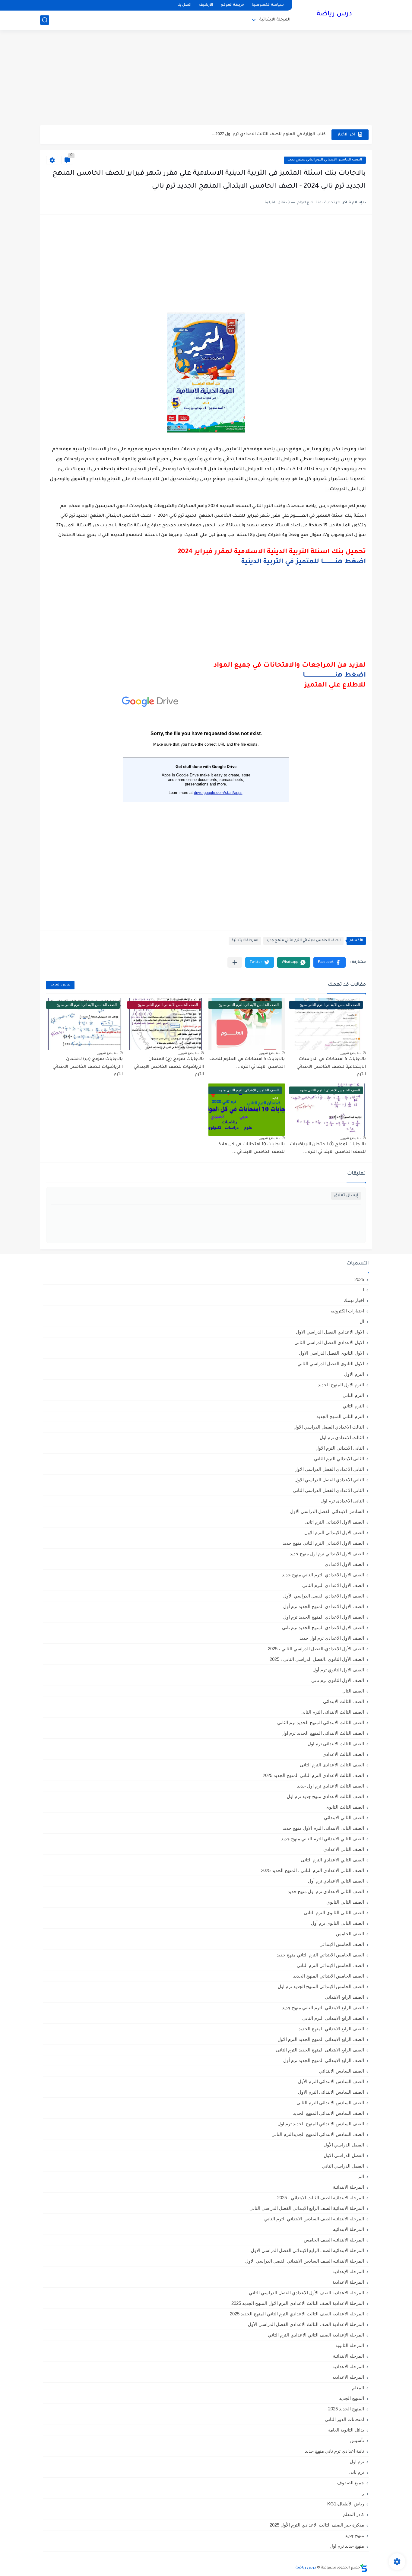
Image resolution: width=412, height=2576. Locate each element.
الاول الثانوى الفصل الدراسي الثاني (331, 1364)
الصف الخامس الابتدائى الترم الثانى (330, 1965)
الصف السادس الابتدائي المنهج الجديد (328, 2113)
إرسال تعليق (346, 1196)
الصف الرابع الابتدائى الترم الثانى (333, 2018)
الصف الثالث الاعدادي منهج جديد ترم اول (325, 1796)
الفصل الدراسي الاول (344, 2155)
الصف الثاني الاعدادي (344, 1849)
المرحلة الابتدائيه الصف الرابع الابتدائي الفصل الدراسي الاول (307, 2250)
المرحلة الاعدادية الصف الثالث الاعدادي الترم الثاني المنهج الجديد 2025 (297, 2314)
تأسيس (357, 2440)
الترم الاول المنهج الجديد (341, 1385)
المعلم (358, 2388)
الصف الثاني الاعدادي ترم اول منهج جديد (326, 1891)
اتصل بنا (184, 5)
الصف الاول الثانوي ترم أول (338, 1670)
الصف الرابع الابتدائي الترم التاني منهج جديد (323, 2008)
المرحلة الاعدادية (348, 2282)
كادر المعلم (353, 2514)
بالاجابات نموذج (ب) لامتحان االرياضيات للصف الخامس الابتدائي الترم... (88, 1067)
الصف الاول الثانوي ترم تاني (338, 1680)
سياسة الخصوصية (268, 5)
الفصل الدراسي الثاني (343, 2166)
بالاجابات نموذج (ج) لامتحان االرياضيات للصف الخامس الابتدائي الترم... (169, 1067)
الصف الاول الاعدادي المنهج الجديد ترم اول (324, 1617)
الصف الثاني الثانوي (345, 1902)
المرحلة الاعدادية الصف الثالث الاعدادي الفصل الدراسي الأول (306, 2324)
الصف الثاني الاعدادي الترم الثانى (332, 1860)
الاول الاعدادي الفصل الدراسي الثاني (329, 1342)
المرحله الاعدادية (348, 2367)
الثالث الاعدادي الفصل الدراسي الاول (329, 1427)
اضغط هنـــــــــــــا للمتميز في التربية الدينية (304, 562)
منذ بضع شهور (351, 1053)
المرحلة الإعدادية (348, 2271)
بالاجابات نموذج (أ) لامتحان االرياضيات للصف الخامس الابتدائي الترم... (328, 1149)
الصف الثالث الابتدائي (344, 1701)
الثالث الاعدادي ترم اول (342, 1437)
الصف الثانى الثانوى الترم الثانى (334, 1913)
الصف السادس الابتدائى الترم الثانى (330, 2103)
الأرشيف (206, 5)
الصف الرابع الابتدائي (344, 1997)
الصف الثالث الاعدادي (343, 1754)
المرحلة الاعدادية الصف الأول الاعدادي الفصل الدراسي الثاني (306, 2293)
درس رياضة (334, 14)
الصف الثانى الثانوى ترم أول (338, 1923)
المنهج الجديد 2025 (346, 2409)
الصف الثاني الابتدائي (344, 1818)
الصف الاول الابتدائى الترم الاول (334, 1532)
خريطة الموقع (232, 5)
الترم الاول (354, 1374)
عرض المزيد (60, 985)
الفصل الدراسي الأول (344, 2145)
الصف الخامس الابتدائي (342, 1944)
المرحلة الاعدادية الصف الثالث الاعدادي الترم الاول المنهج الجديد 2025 (298, 2303)
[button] (330, 962)
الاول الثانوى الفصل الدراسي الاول (331, 1353)
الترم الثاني (353, 1406)
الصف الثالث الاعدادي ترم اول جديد (331, 1786)
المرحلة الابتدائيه (349, 2229)
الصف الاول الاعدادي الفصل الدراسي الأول (324, 1596)
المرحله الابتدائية (349, 2356)
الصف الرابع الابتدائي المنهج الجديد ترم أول (324, 2060)
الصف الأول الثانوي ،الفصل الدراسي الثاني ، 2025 (317, 1659)
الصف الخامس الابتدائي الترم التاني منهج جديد (325, 160)
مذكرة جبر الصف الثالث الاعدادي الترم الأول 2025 (317, 2525)
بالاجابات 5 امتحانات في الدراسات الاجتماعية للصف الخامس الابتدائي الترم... (331, 1067)
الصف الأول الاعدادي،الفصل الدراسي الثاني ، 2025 (316, 1649)
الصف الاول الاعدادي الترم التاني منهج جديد (323, 1575)
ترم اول (357, 2462)
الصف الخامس (350, 1934)
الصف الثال (353, 1691)
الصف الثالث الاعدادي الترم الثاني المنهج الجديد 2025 (313, 1775)
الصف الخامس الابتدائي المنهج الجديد (329, 1976)
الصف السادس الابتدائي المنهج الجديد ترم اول (321, 2124)
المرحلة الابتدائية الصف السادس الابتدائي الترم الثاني (314, 2219)
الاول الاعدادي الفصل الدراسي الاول (330, 1332)
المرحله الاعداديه (348, 2377)
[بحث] (45, 20)
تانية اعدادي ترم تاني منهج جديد (334, 2451)
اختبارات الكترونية (347, 1311)
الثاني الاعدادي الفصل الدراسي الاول (329, 1480)
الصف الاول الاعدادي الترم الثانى (333, 1585)
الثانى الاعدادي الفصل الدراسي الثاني (328, 1490)
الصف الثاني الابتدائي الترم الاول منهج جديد (323, 1828)
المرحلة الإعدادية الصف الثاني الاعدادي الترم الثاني (316, 2335)
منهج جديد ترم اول (347, 2546)
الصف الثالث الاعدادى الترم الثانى (332, 1765)
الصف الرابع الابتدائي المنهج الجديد (331, 2029)
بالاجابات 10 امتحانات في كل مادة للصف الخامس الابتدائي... (252, 1149)
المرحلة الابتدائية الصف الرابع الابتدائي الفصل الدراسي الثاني (307, 2208)
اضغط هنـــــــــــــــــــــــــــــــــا (334, 676)
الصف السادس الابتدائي (342, 2071)
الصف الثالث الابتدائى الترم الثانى (332, 1712)
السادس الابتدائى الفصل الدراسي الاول (327, 1511)
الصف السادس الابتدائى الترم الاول (331, 2092)
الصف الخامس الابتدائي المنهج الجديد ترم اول (321, 1986)
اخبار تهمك (354, 1300)
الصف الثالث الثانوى (345, 1807)
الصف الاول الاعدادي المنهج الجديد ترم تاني (323, 1627)
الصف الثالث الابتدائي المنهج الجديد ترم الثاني (321, 1723)
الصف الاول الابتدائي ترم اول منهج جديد (327, 1554)
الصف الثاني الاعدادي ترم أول (336, 1881)
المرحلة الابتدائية (275, 20)
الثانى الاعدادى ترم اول (342, 1501)
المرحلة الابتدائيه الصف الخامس (334, 2240)
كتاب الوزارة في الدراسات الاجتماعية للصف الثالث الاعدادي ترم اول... (260, 134)
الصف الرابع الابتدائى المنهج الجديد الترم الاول (321, 2039)
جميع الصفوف (351, 2483)
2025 (359, 1279)
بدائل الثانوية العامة (346, 2430)
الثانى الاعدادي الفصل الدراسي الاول (329, 1469)
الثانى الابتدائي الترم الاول (340, 1448)
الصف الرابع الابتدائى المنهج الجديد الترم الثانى (320, 2050)
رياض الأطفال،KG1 (346, 2504)
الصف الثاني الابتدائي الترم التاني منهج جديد (323, 1839)
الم (361, 2176)
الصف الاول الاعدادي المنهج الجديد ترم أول (324, 1606)
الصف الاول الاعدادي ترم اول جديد (332, 1638)
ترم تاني (356, 2472)
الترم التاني (353, 1395)
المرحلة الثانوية (350, 2345)
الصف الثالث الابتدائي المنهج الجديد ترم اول (323, 1733)
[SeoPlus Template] (364, 2568)
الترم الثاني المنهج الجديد (340, 1416)
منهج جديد (355, 2535)
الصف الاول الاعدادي (344, 1564)
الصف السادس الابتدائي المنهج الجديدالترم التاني (318, 2134)
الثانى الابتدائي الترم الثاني (339, 1459)
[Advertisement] (206, 78)
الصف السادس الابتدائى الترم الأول (331, 2081)
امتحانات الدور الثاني (344, 2419)
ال (362, 1321)
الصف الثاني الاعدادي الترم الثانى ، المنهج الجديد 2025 (312, 1870)
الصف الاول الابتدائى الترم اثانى (334, 1522)
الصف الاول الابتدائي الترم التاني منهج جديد (323, 1543)
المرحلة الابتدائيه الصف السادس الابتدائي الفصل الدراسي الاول (305, 2261)
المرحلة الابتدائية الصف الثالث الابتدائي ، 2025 (321, 2198)
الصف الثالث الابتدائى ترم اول (336, 1744)
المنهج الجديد (352, 2398)
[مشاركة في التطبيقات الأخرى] (235, 962)
